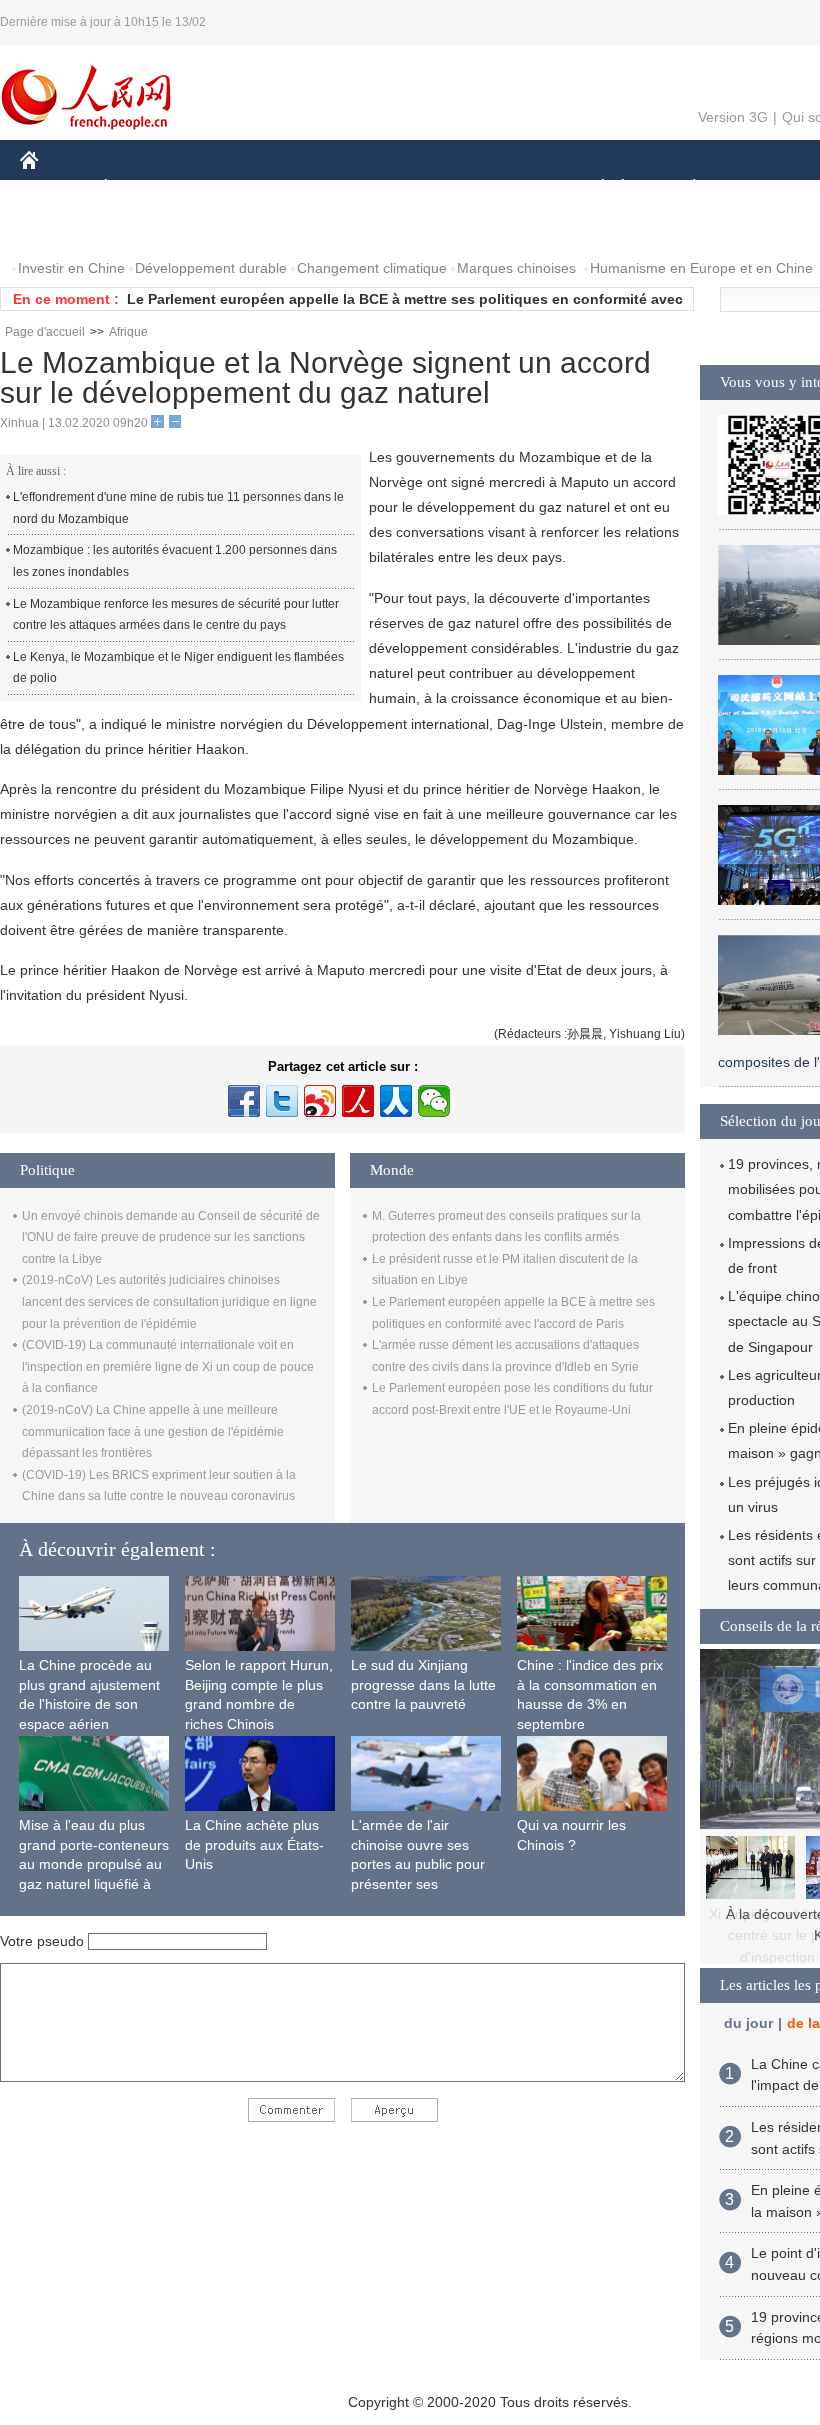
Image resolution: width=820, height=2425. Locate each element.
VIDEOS (231, 228)
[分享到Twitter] (282, 1101)
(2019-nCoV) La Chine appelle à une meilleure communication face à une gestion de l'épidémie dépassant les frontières (153, 1431)
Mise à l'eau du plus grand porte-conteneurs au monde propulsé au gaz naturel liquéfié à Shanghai (94, 1864)
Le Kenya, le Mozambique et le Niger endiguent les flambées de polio (178, 668)
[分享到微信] (434, 1101)
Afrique (128, 332)
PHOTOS (149, 228)
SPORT (765, 188)
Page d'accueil (45, 332)
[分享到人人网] (396, 1101)
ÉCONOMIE (143, 188)
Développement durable (211, 268)
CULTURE (502, 188)
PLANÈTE (683, 188)
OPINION (63, 228)
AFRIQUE (321, 188)
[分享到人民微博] (358, 1101)
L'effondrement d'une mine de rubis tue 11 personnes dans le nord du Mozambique (178, 508)
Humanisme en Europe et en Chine (701, 268)
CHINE (55, 188)
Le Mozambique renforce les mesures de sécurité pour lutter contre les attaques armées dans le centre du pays (176, 615)
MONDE (236, 188)
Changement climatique (372, 268)
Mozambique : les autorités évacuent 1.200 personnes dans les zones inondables (175, 561)
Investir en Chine (71, 268)
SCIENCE (411, 188)
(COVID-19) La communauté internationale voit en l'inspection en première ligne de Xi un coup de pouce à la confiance (168, 1366)
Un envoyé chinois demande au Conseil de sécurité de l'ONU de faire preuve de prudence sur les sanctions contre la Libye (171, 1237)
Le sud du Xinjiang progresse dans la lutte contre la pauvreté (423, 1684)
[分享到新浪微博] (320, 1101)
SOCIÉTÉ (593, 188)
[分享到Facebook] (244, 1101)
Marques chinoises (516, 268)
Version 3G (733, 117)
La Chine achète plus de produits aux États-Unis (254, 1844)
